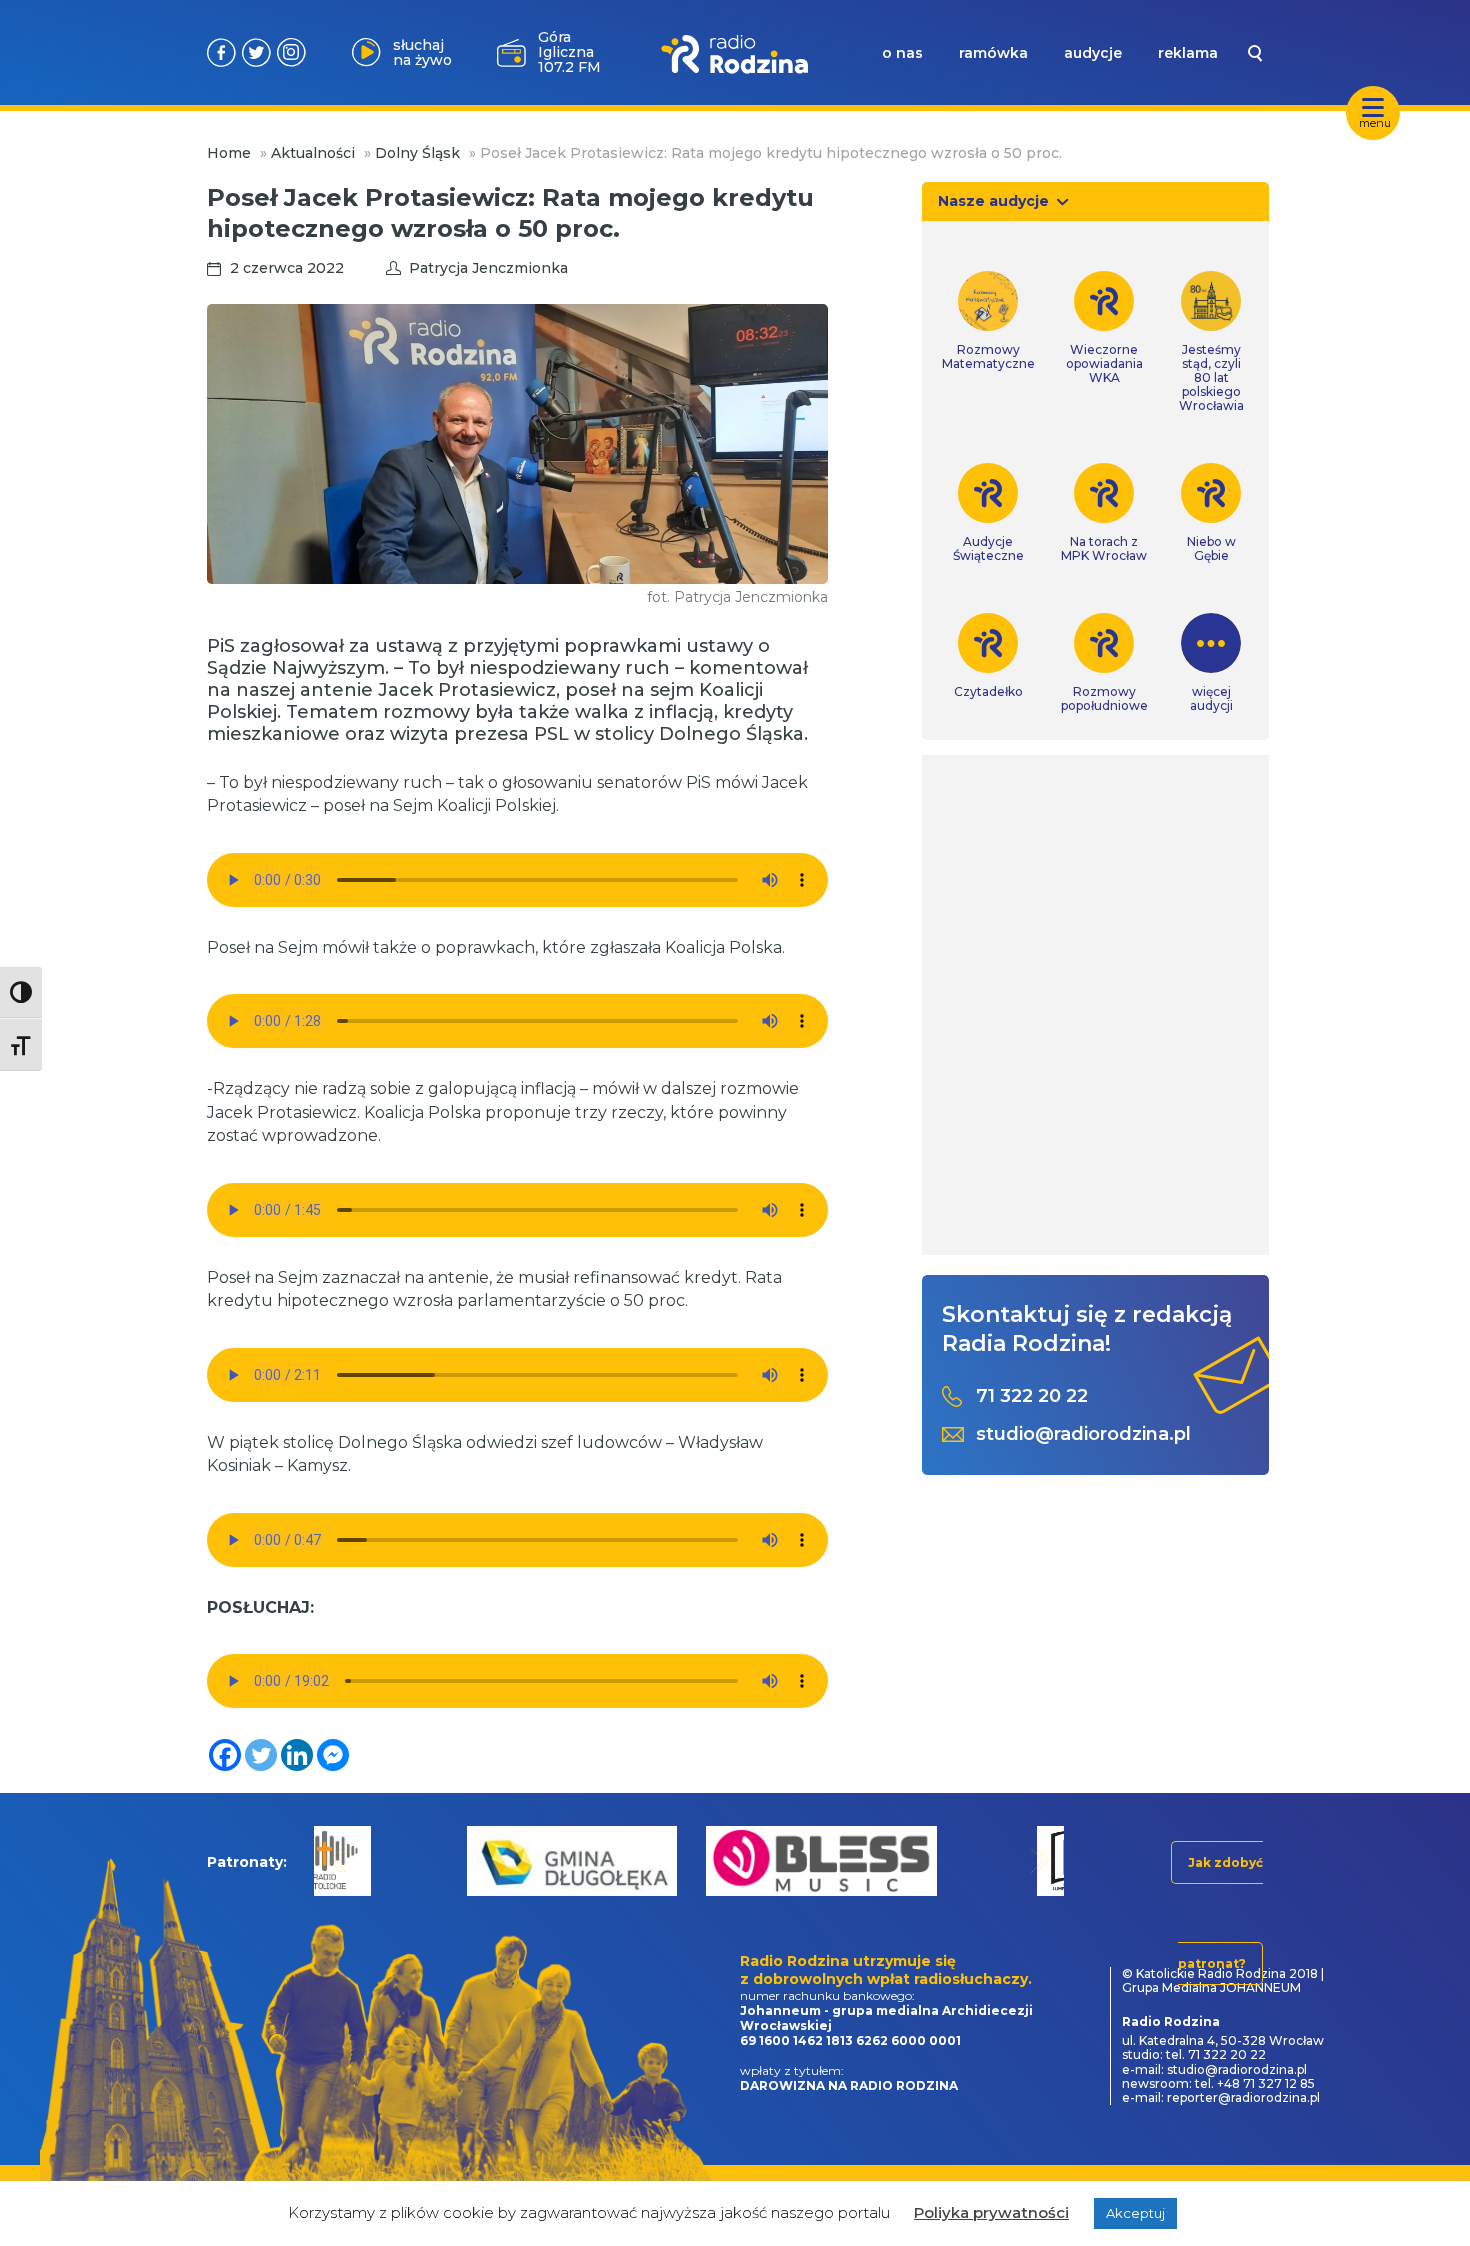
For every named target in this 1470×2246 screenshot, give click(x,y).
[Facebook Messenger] (333, 1755)
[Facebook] (225, 1755)
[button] (338, 1860)
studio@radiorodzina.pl (1083, 1434)
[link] (988, 321)
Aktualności (313, 153)
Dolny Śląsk (417, 153)
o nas (902, 53)
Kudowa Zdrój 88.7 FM (567, 52)
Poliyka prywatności (991, 2212)
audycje (1093, 53)
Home (229, 153)
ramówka (993, 53)
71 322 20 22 (1032, 1396)
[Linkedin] (297, 1755)
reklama (1188, 53)
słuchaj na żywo (422, 52)
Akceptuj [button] (1135, 2213)
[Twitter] (261, 1755)
